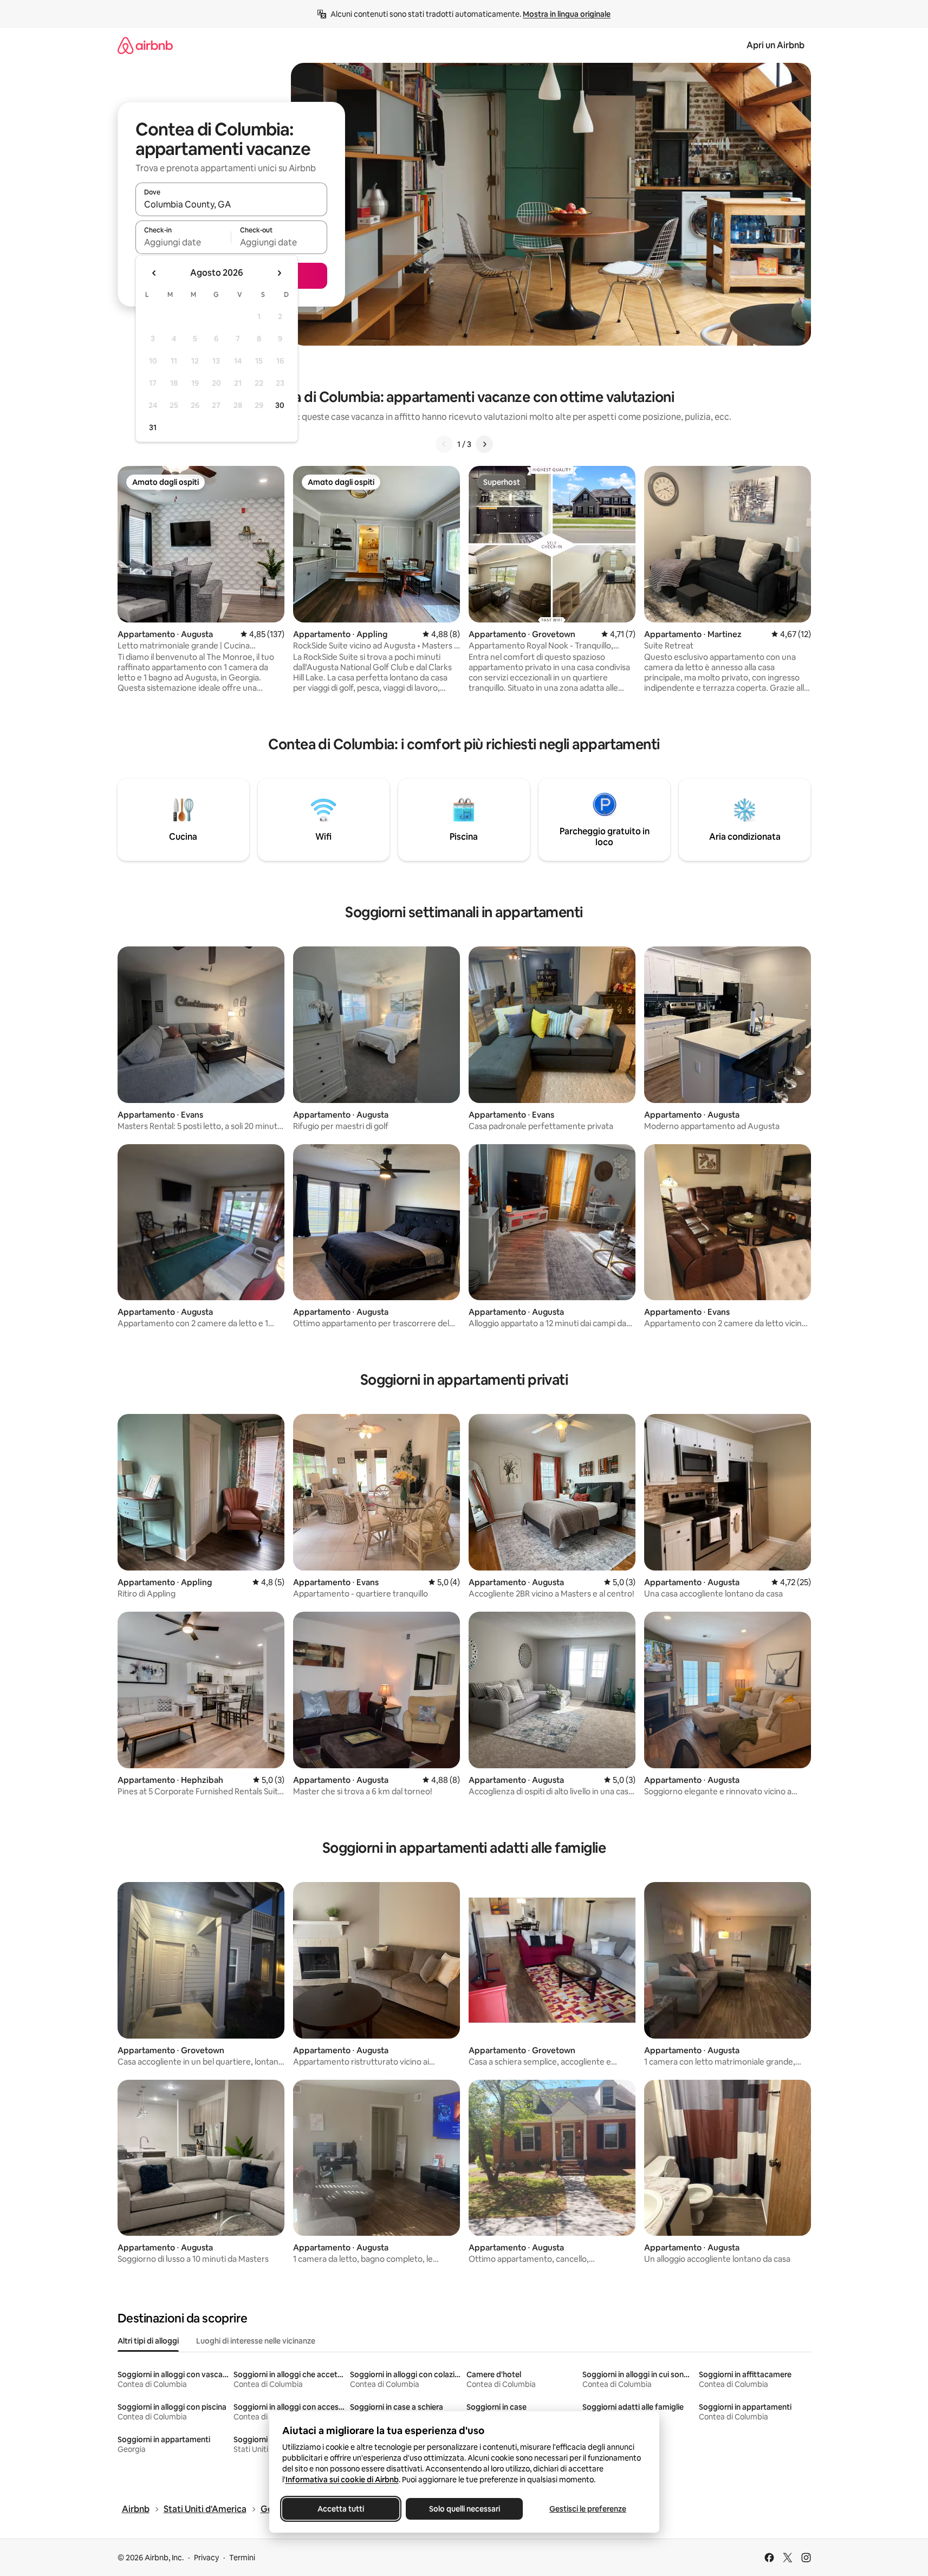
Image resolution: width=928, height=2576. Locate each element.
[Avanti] (484, 444)
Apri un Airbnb (776, 45)
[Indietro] (444, 444)
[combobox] (231, 204)
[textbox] (183, 242)
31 (153, 427)
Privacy (206, 2558)
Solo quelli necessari (464, 2509)
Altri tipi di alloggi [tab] (148, 2341)
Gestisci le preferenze (588, 2509)
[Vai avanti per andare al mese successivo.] (279, 273)
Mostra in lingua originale (567, 14)
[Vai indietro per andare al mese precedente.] (154, 273)
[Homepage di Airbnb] (145, 45)
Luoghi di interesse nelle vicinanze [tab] (256, 2341)
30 (280, 405)
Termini (242, 2558)
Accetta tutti (341, 2509)
